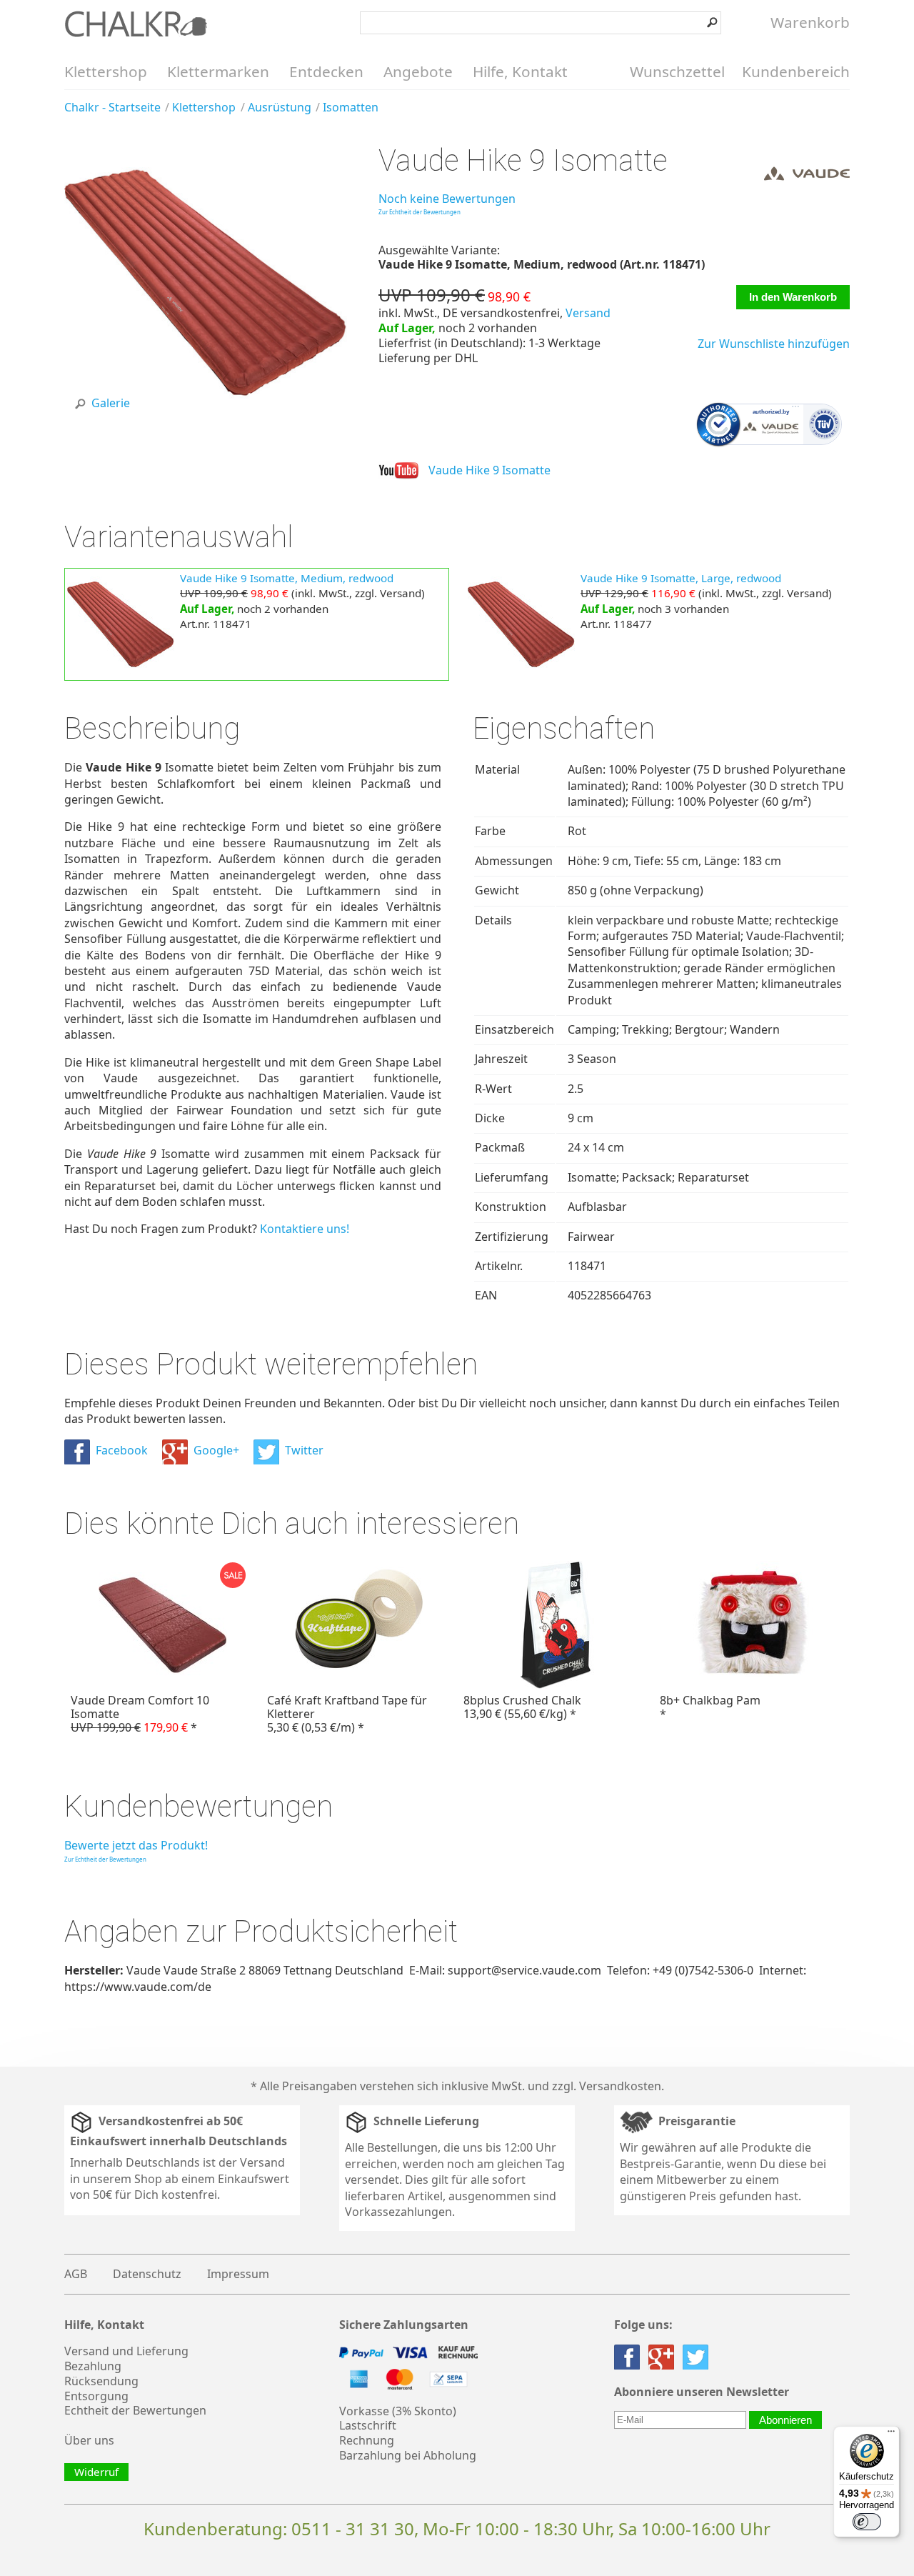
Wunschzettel (677, 71)
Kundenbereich (796, 71)
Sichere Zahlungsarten (404, 2325)
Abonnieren (785, 2420)
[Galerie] (206, 420)
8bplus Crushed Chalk (522, 1707)
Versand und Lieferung (126, 2351)
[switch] (867, 2522)
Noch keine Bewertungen (447, 199)
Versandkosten (620, 2086)
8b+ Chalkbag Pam (710, 1707)
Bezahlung (93, 2366)
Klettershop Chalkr (136, 24)
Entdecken (326, 71)
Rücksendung (101, 2381)
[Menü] (891, 2435)
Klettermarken (218, 71)
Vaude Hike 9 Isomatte (489, 470)
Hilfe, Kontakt (520, 71)
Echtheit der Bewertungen (135, 2410)
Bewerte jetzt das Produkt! (136, 1845)
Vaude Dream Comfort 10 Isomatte (140, 1714)
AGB (76, 2274)
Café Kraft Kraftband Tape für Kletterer (347, 1714)
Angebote (418, 71)
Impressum (238, 2274)
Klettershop (106, 71)
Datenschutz (147, 2274)
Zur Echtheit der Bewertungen (420, 212)
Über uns (89, 2440)
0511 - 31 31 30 (353, 2528)
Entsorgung (96, 2396)
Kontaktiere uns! (305, 1229)
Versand (588, 313)
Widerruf (96, 2472)
